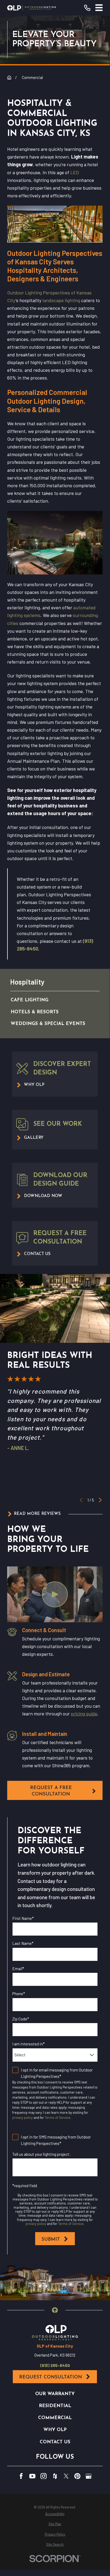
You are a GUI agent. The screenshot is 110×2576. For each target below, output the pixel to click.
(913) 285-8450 (55, 2365)
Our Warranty (55, 2394)
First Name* (23, 1918)
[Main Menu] (99, 8)
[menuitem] (49, 1000)
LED (75, 172)
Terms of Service (58, 2118)
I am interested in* (28, 2044)
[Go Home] (9, 78)
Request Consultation (51, 2377)
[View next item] (100, 1500)
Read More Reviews (37, 1514)
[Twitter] (66, 2476)
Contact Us (55, 2442)
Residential (55, 2406)
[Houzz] (55, 2476)
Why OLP (55, 2430)
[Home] (32, 8)
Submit (51, 2239)
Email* (18, 1969)
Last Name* (23, 1943)
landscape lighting (61, 300)
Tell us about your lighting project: (41, 2154)
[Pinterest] (77, 2476)
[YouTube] (32, 2476)
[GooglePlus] (89, 2476)
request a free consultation (51, 1791)
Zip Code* (21, 2019)
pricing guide (84, 1714)
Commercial (55, 2418)
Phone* (19, 1994)
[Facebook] (21, 2476)
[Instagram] (44, 2476)
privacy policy (23, 2118)
